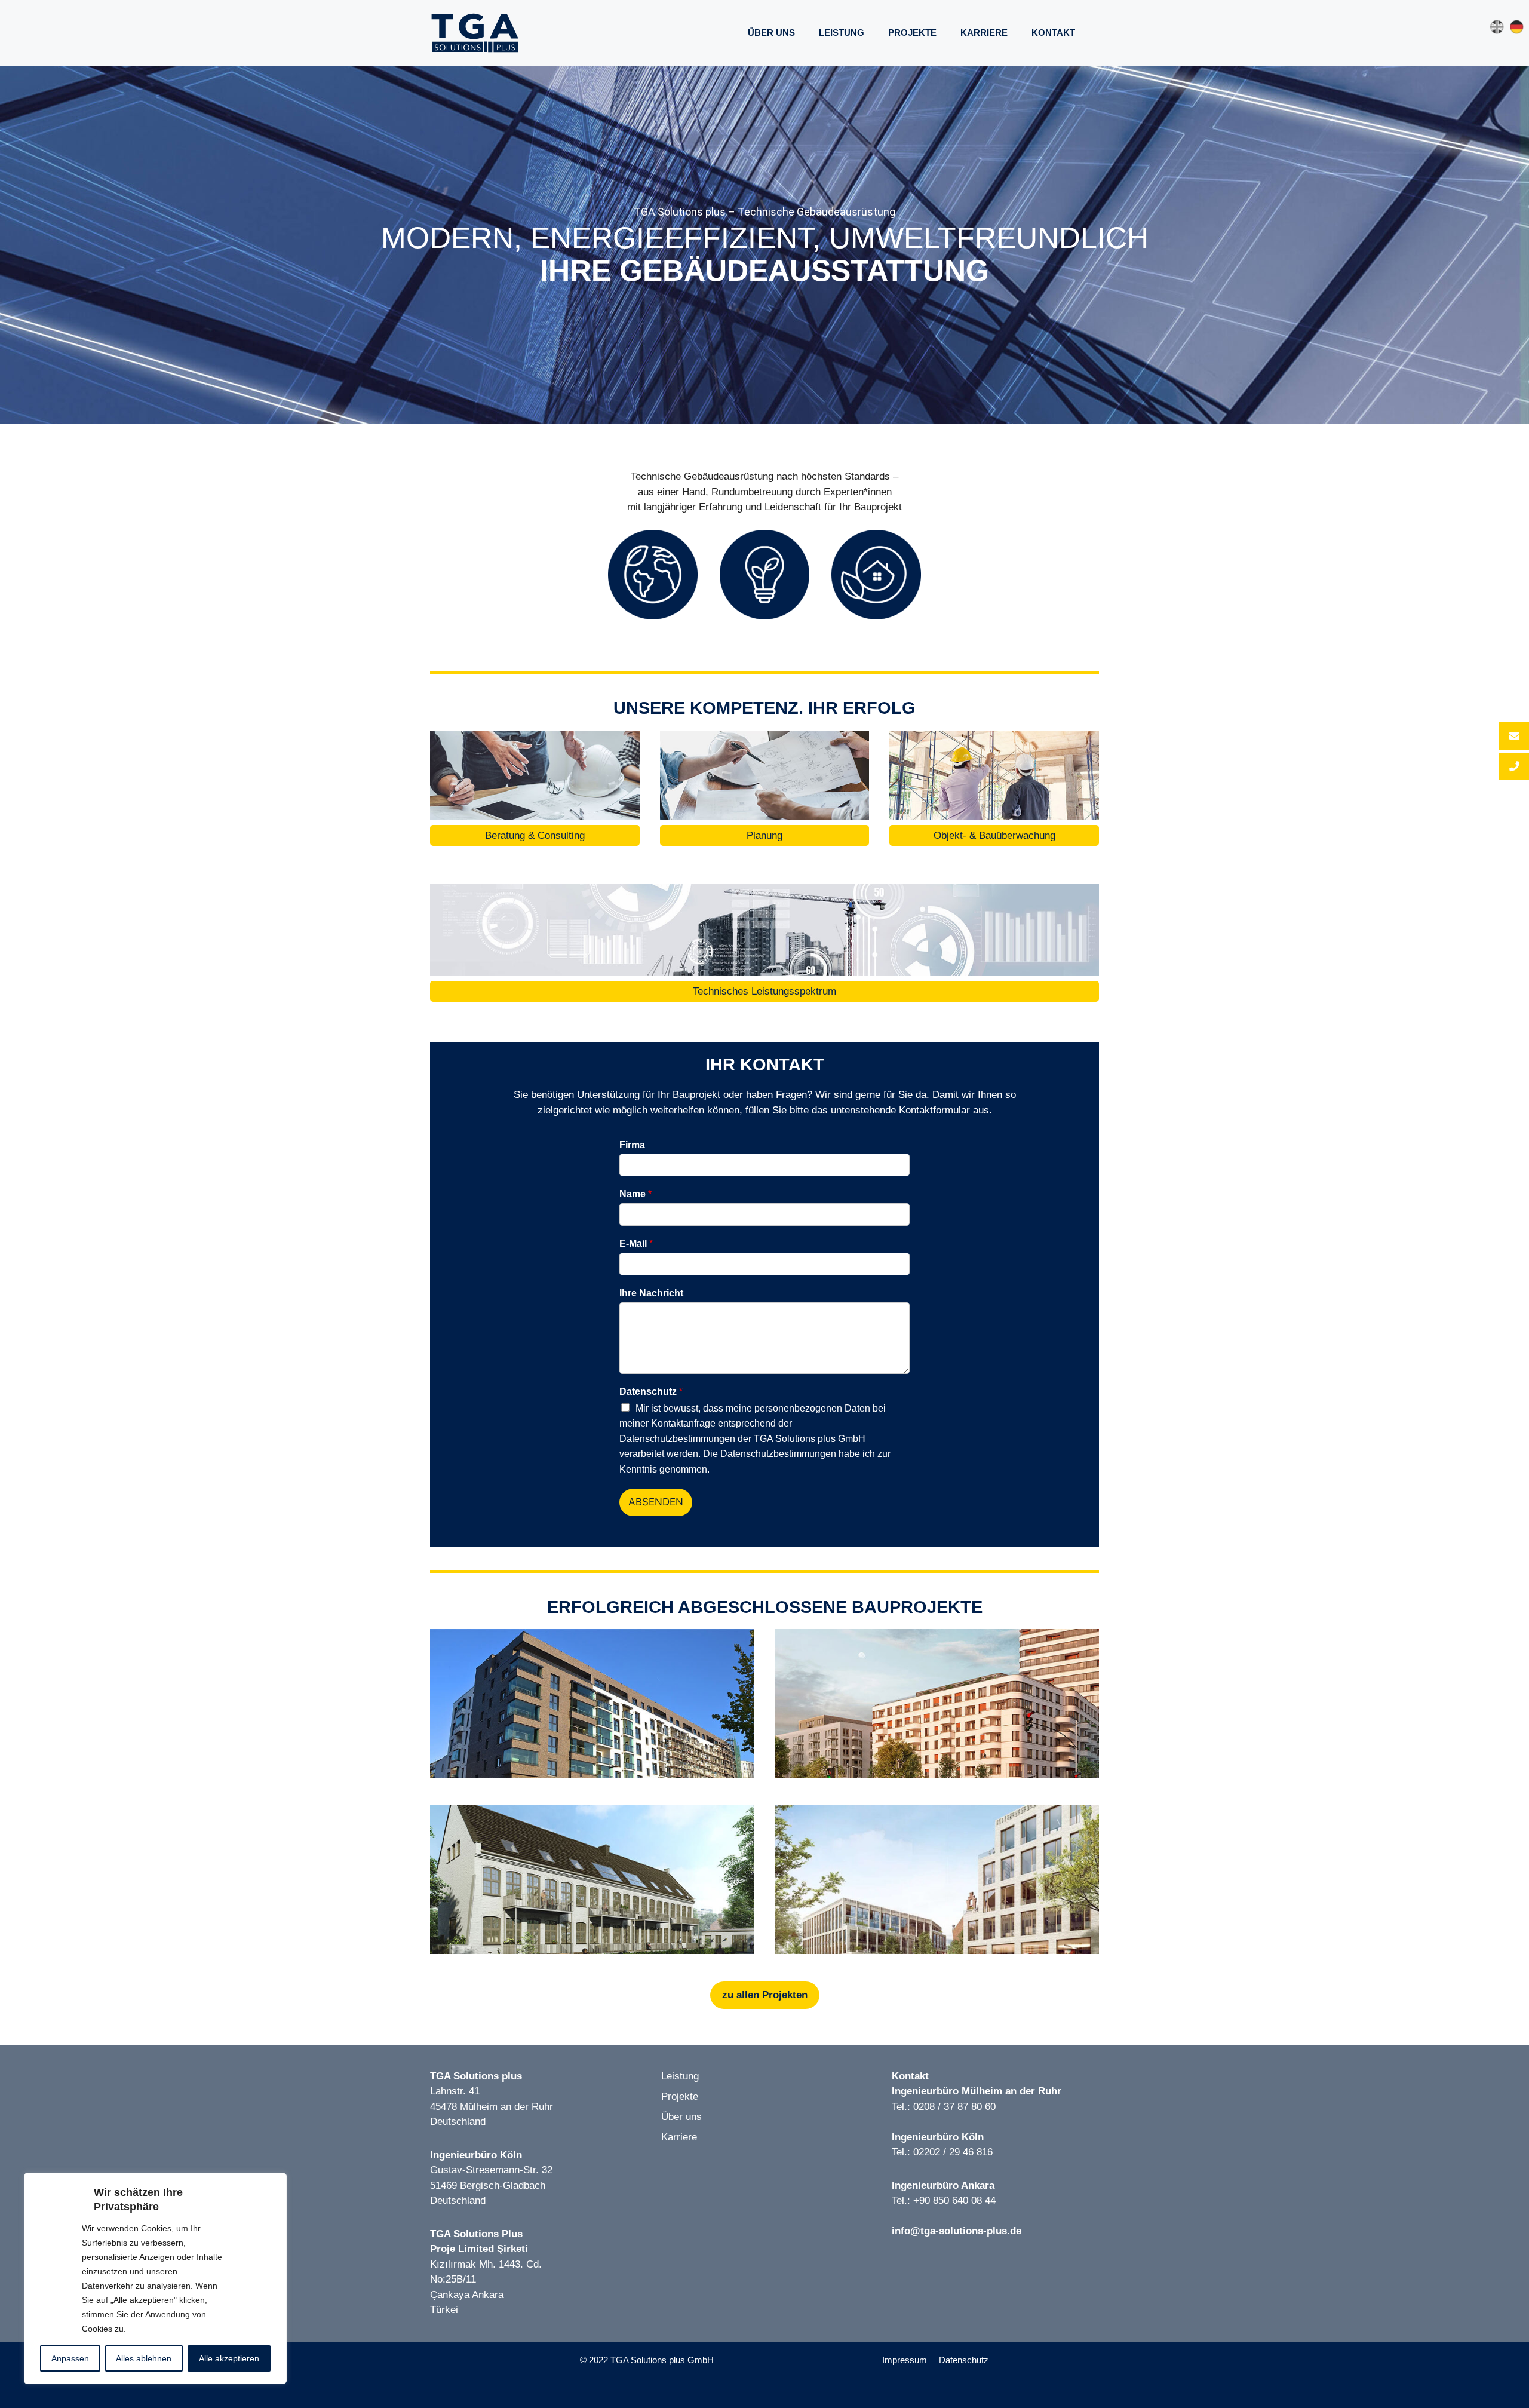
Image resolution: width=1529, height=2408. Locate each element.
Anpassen (70, 2358)
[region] (764, 245)
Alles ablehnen (144, 2358)
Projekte (912, 33)
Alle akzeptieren (229, 2358)
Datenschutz (651, 1392)
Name (635, 1194)
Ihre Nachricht (651, 1293)
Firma (632, 1145)
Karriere (984, 33)
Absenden (656, 1502)
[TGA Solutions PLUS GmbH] (475, 32)
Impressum (905, 2360)
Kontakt (1053, 33)
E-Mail (636, 1243)
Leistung (842, 33)
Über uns (771, 33)
